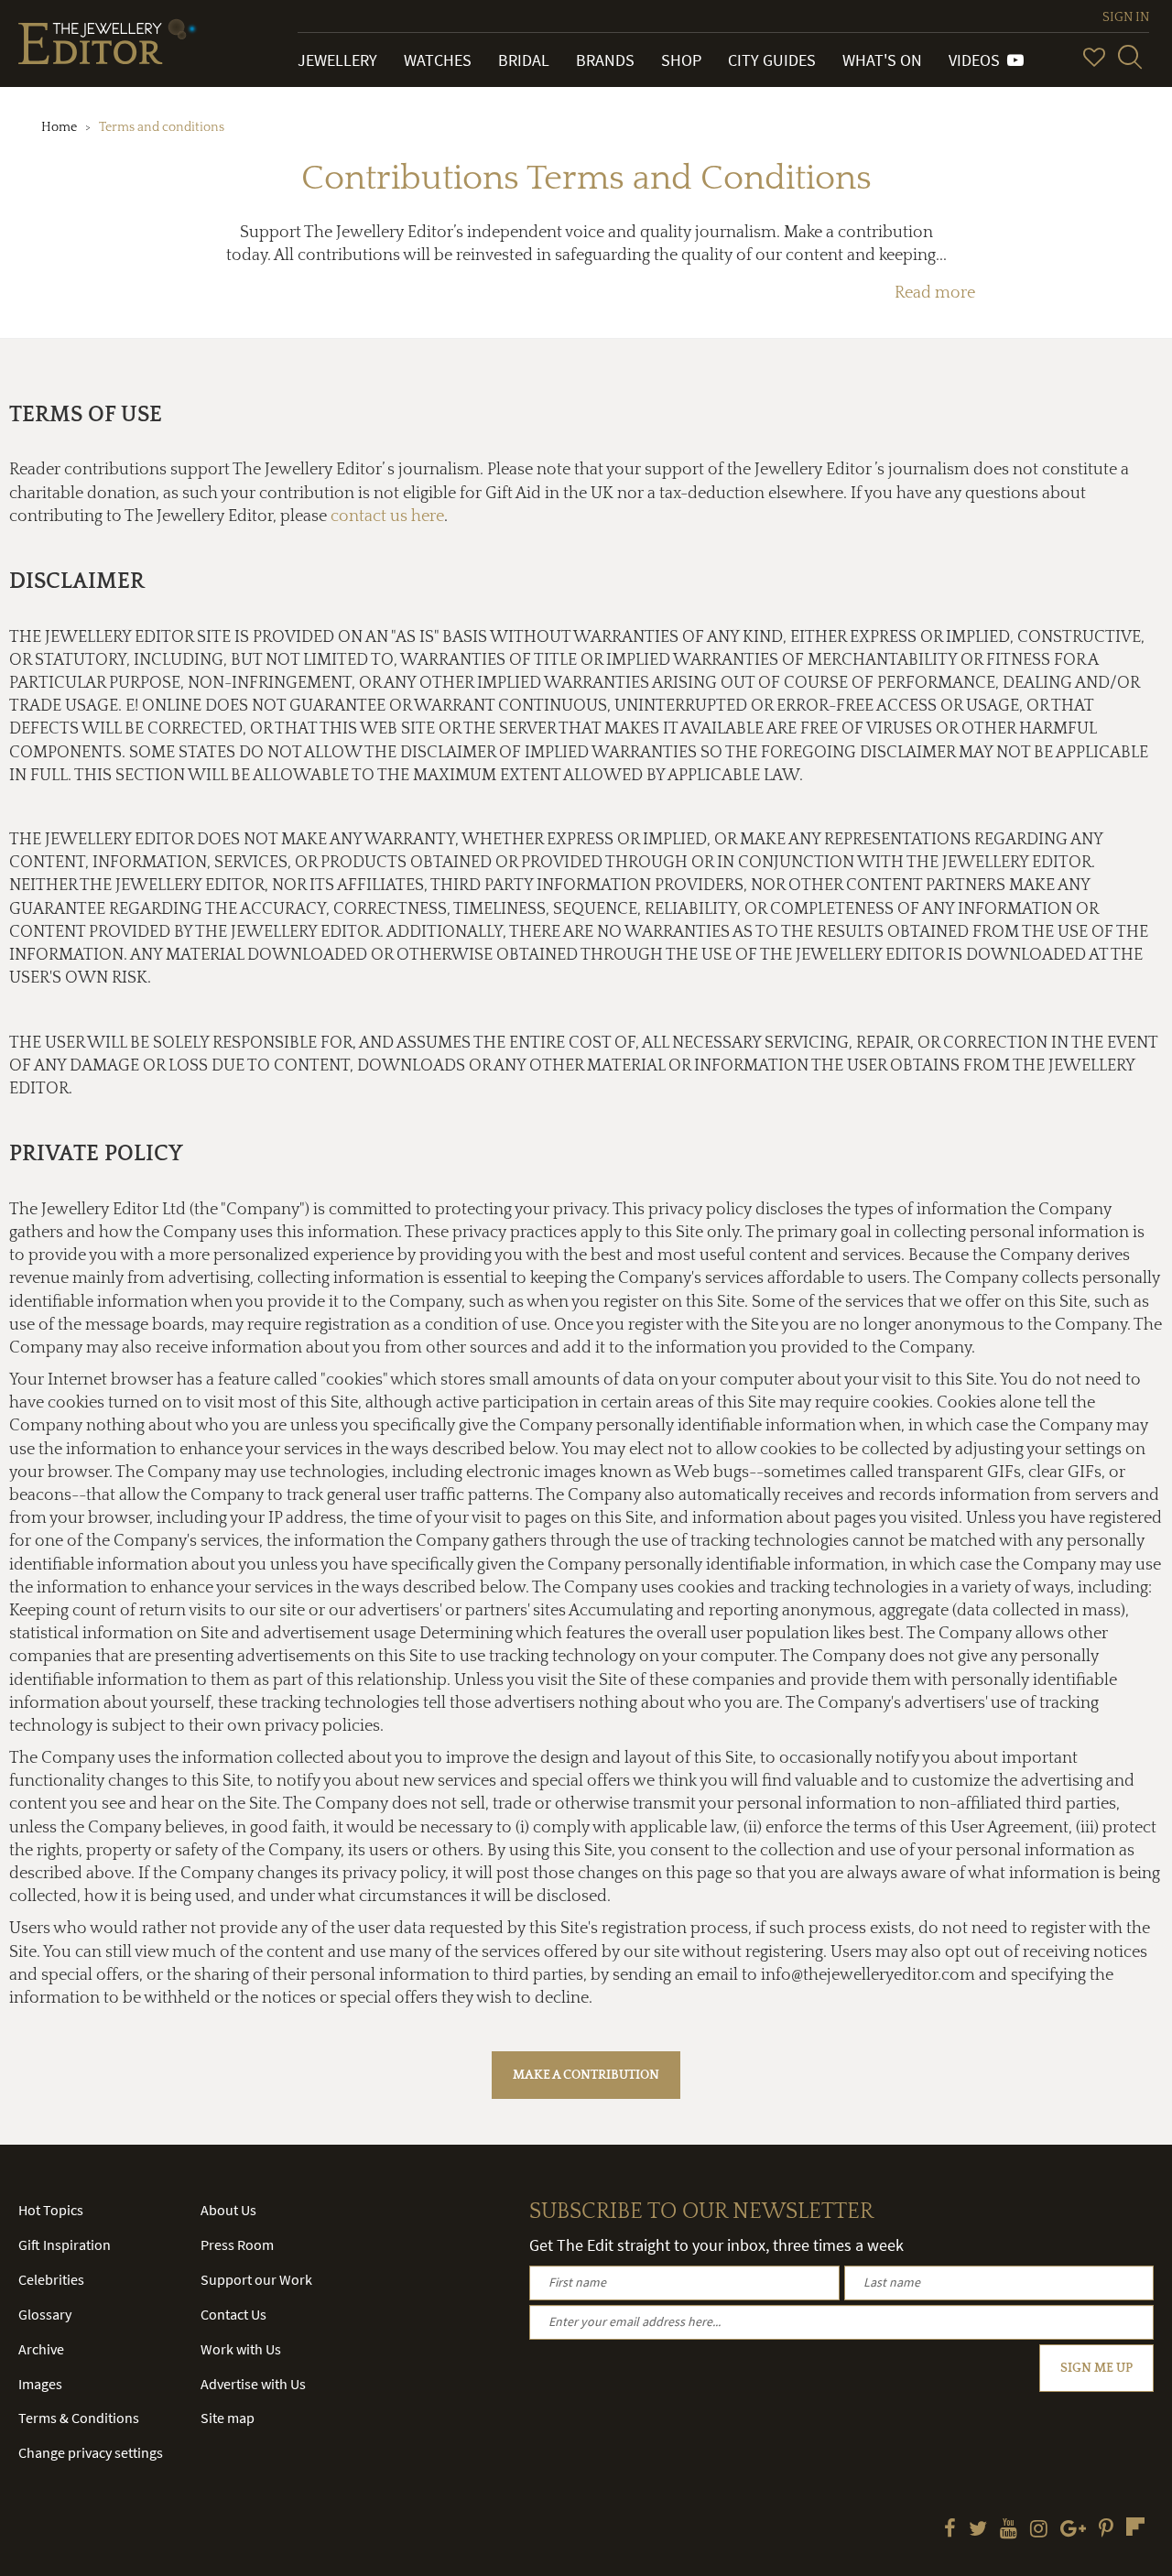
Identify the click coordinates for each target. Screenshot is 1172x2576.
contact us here (387, 516)
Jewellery (337, 60)
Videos (978, 60)
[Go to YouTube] (1009, 2530)
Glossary (45, 2314)
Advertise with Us (253, 2384)
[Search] (1130, 57)
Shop (681, 60)
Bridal (524, 60)
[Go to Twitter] (978, 2530)
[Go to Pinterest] (1106, 2530)
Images (40, 2384)
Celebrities (51, 2279)
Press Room (237, 2244)
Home (59, 127)
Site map (228, 2418)
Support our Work (256, 2279)
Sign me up (1096, 2368)
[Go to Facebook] (950, 2530)
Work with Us (241, 2349)
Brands (605, 60)
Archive (41, 2349)
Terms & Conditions (79, 2418)
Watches (438, 60)
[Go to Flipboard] (1135, 2527)
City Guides (772, 60)
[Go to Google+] (1073, 2530)
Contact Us (233, 2314)
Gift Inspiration (65, 2244)
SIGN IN (1126, 17)
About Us (228, 2210)
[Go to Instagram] (1039, 2530)
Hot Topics (51, 2210)
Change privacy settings (91, 2452)
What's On (882, 60)
